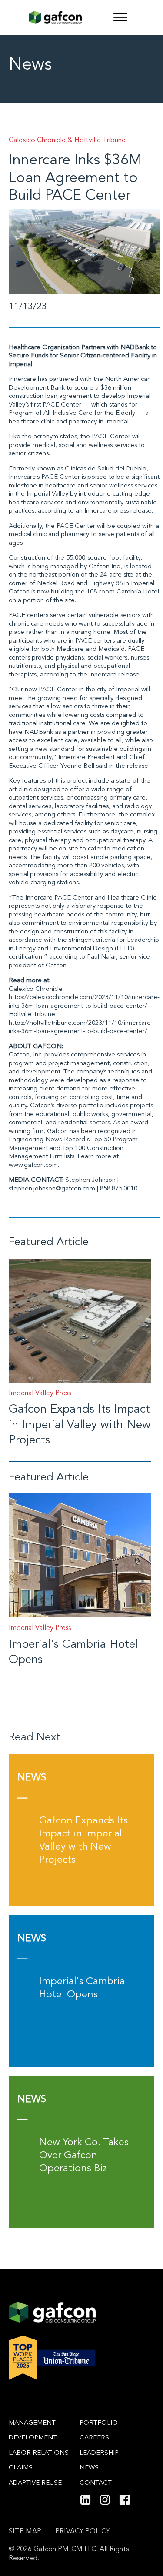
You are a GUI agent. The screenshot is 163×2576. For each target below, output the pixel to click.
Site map (25, 2532)
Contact (96, 2483)
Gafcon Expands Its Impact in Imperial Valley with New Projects (80, 1425)
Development (33, 2438)
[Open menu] (120, 17)
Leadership (99, 2453)
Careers (94, 2438)
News (89, 2468)
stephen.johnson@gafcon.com (52, 1189)
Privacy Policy (83, 2532)
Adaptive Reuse (35, 2483)
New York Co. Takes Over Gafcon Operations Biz (84, 2156)
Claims (21, 2468)
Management (32, 2423)
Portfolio (99, 2423)
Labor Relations (39, 2453)
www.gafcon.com (33, 1165)
